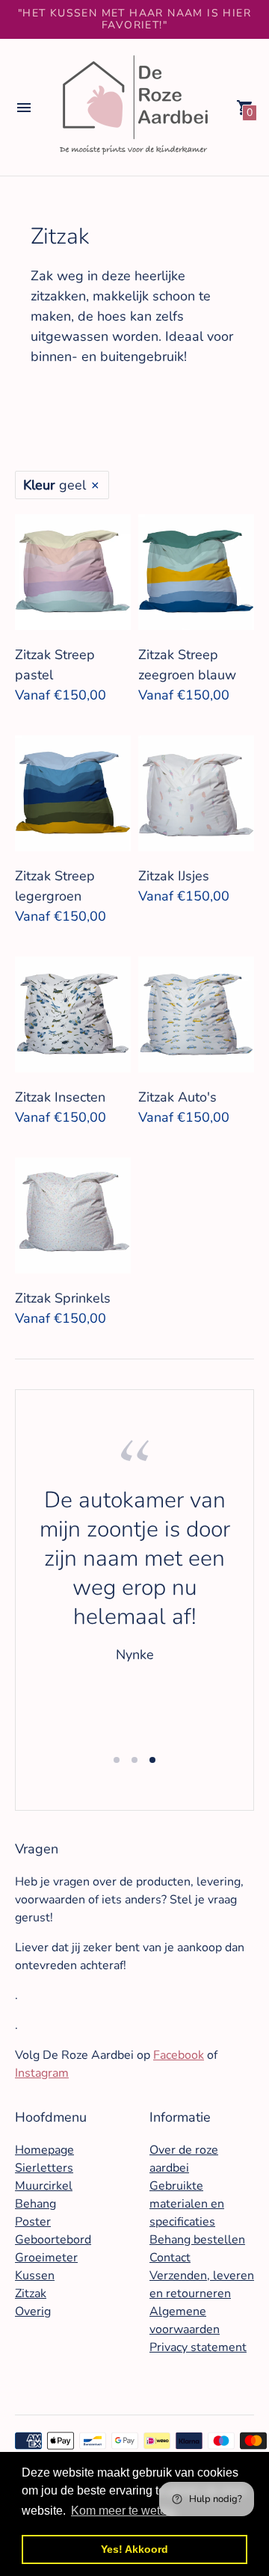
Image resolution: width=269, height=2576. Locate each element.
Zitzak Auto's (177, 1097)
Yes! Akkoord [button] (134, 2549)
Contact (170, 2258)
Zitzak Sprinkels (63, 1298)
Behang (35, 2204)
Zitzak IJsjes (174, 876)
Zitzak (31, 2294)
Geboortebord (53, 2240)
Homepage (44, 2150)
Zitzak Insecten (60, 1097)
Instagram (42, 2073)
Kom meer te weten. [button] (124, 2511)
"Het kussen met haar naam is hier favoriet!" (134, 19)
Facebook (179, 2055)
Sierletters (44, 2168)
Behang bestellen (197, 2240)
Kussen (35, 2276)
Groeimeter (46, 2258)
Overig (33, 2311)
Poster (33, 2222)
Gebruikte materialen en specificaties (187, 2204)
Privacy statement (198, 2347)
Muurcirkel (44, 2186)
